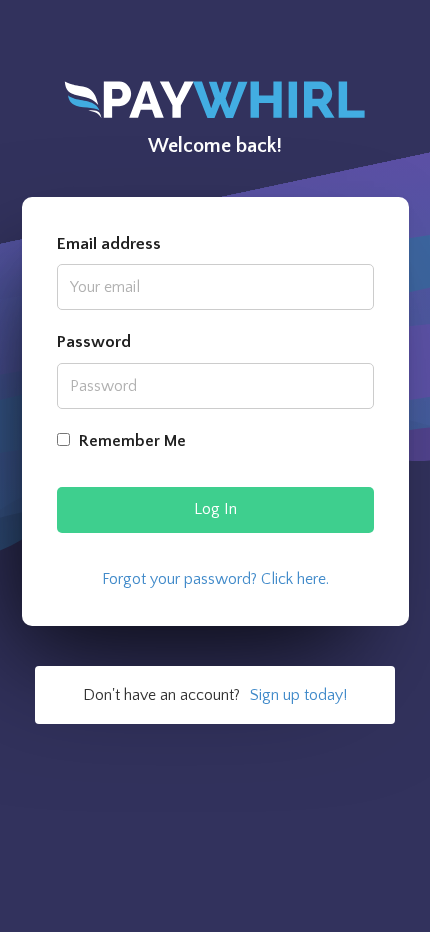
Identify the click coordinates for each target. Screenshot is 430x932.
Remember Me (130, 441)
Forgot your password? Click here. (215, 579)
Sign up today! (298, 695)
